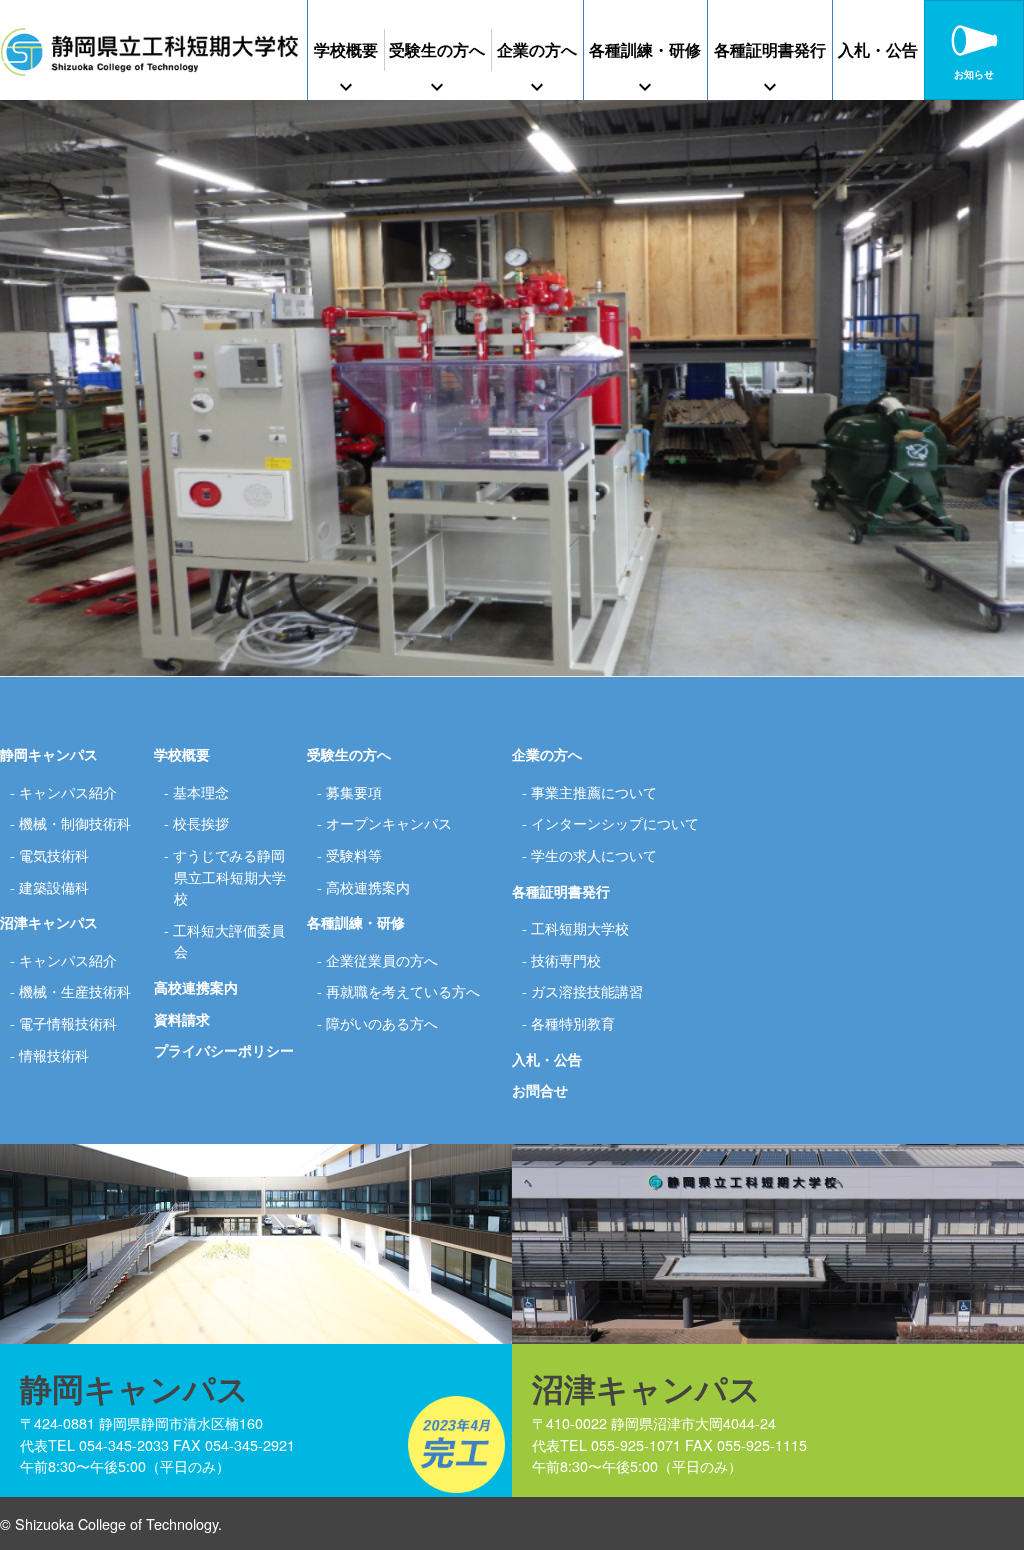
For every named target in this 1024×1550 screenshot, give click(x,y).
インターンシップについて (615, 822)
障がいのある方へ (382, 1022)
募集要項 (354, 791)
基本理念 (201, 791)
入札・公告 (878, 49)
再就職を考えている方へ (403, 990)
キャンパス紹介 (68, 791)
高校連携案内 (196, 987)
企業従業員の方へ (382, 959)
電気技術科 (54, 854)
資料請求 (182, 1019)
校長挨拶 (201, 822)
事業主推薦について (594, 791)
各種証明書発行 (770, 49)
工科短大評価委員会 (229, 940)
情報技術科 (54, 1054)
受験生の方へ (437, 49)
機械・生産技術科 (75, 990)
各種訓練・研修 (645, 49)
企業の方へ (537, 49)
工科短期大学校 (580, 927)
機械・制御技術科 (75, 822)
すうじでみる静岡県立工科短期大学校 (230, 876)
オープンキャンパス (389, 822)
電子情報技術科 (68, 1022)
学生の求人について (594, 854)
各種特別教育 (573, 1022)
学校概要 (346, 49)
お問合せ (540, 1090)
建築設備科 (54, 886)
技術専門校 (566, 959)
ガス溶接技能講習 (587, 990)
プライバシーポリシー (224, 1050)
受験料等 (354, 854)
